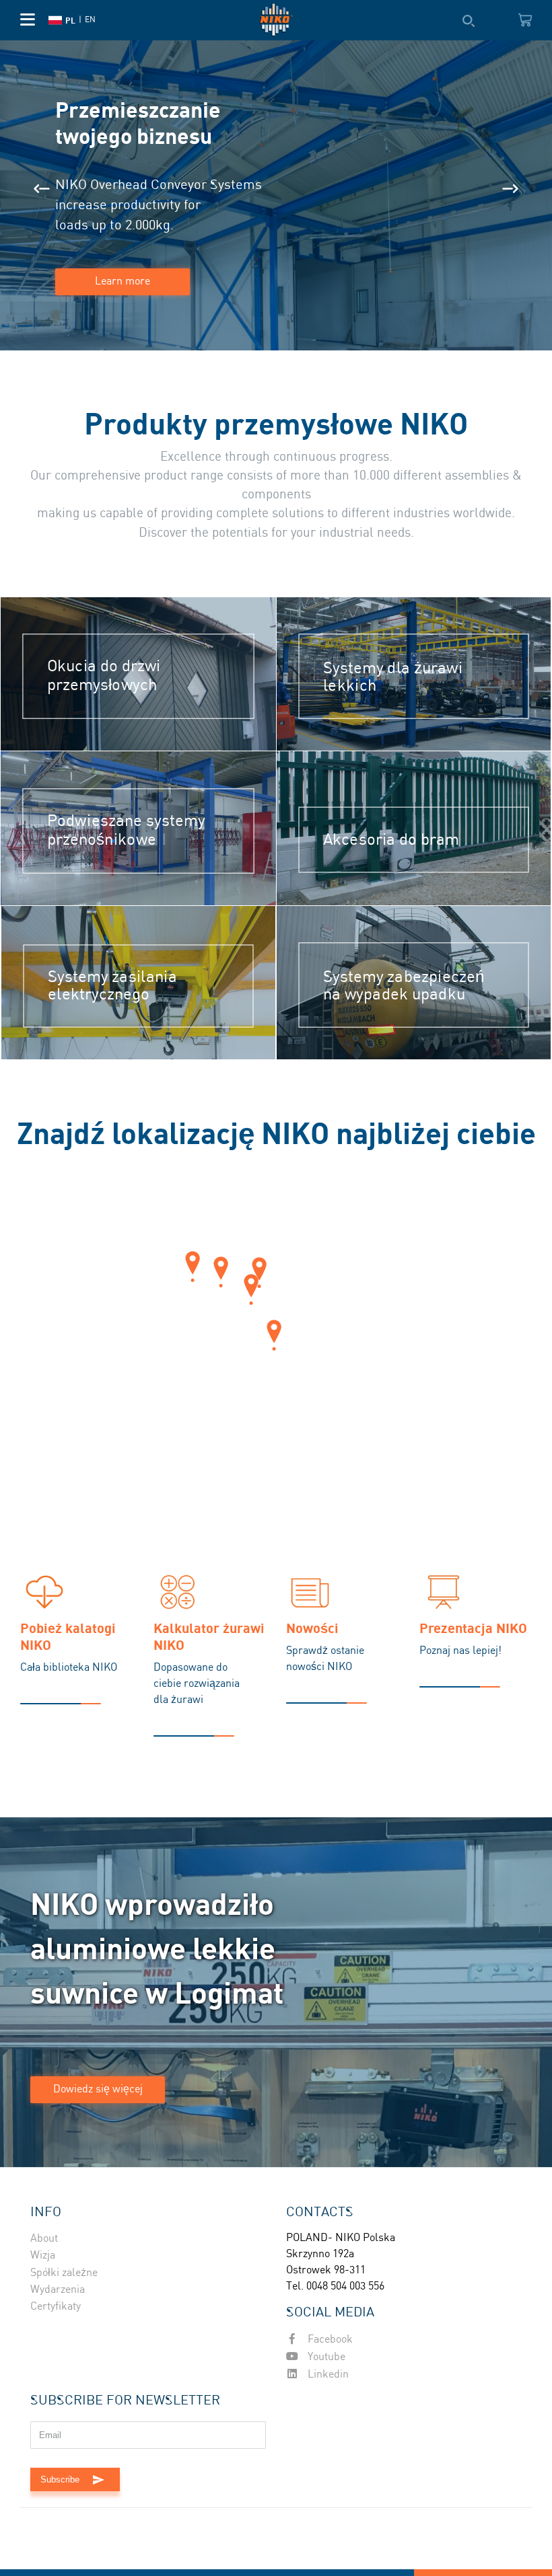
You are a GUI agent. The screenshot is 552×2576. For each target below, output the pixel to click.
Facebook (329, 2340)
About (44, 2239)
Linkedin (327, 2375)
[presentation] (42, 189)
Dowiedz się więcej (98, 2089)
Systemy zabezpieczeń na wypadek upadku (404, 986)
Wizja (43, 2256)
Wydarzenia (58, 2290)
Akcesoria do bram (391, 840)
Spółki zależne (64, 2273)
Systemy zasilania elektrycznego (113, 986)
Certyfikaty (56, 2307)
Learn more (123, 281)
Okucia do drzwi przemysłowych (104, 676)
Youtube (325, 2357)
